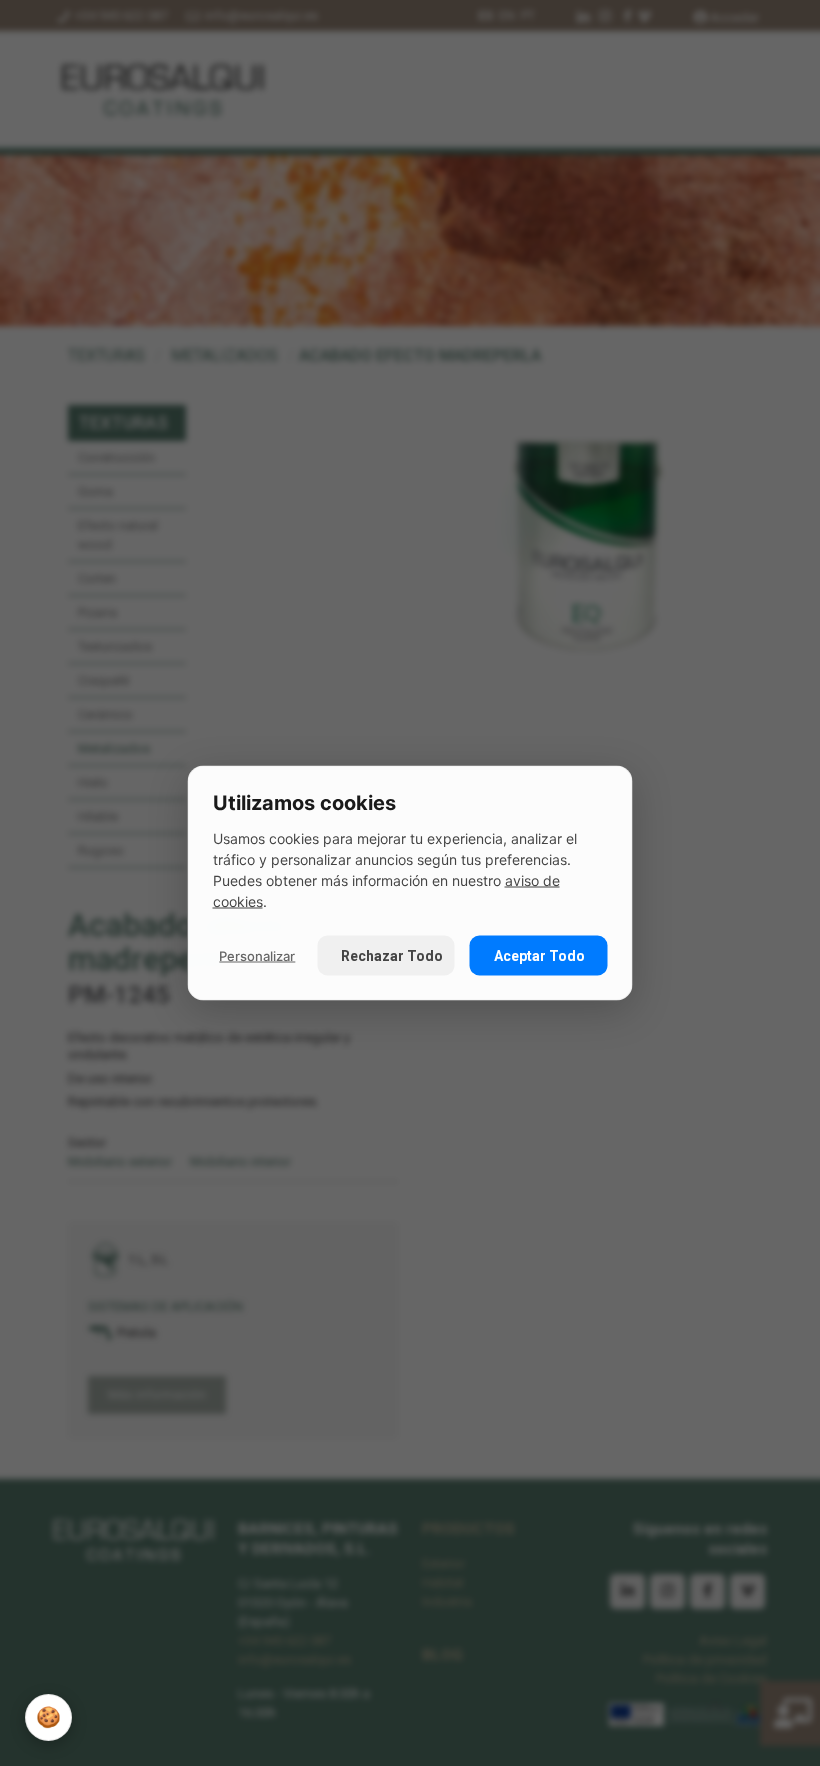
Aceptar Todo (539, 956)
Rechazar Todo (392, 956)
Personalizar (257, 955)
